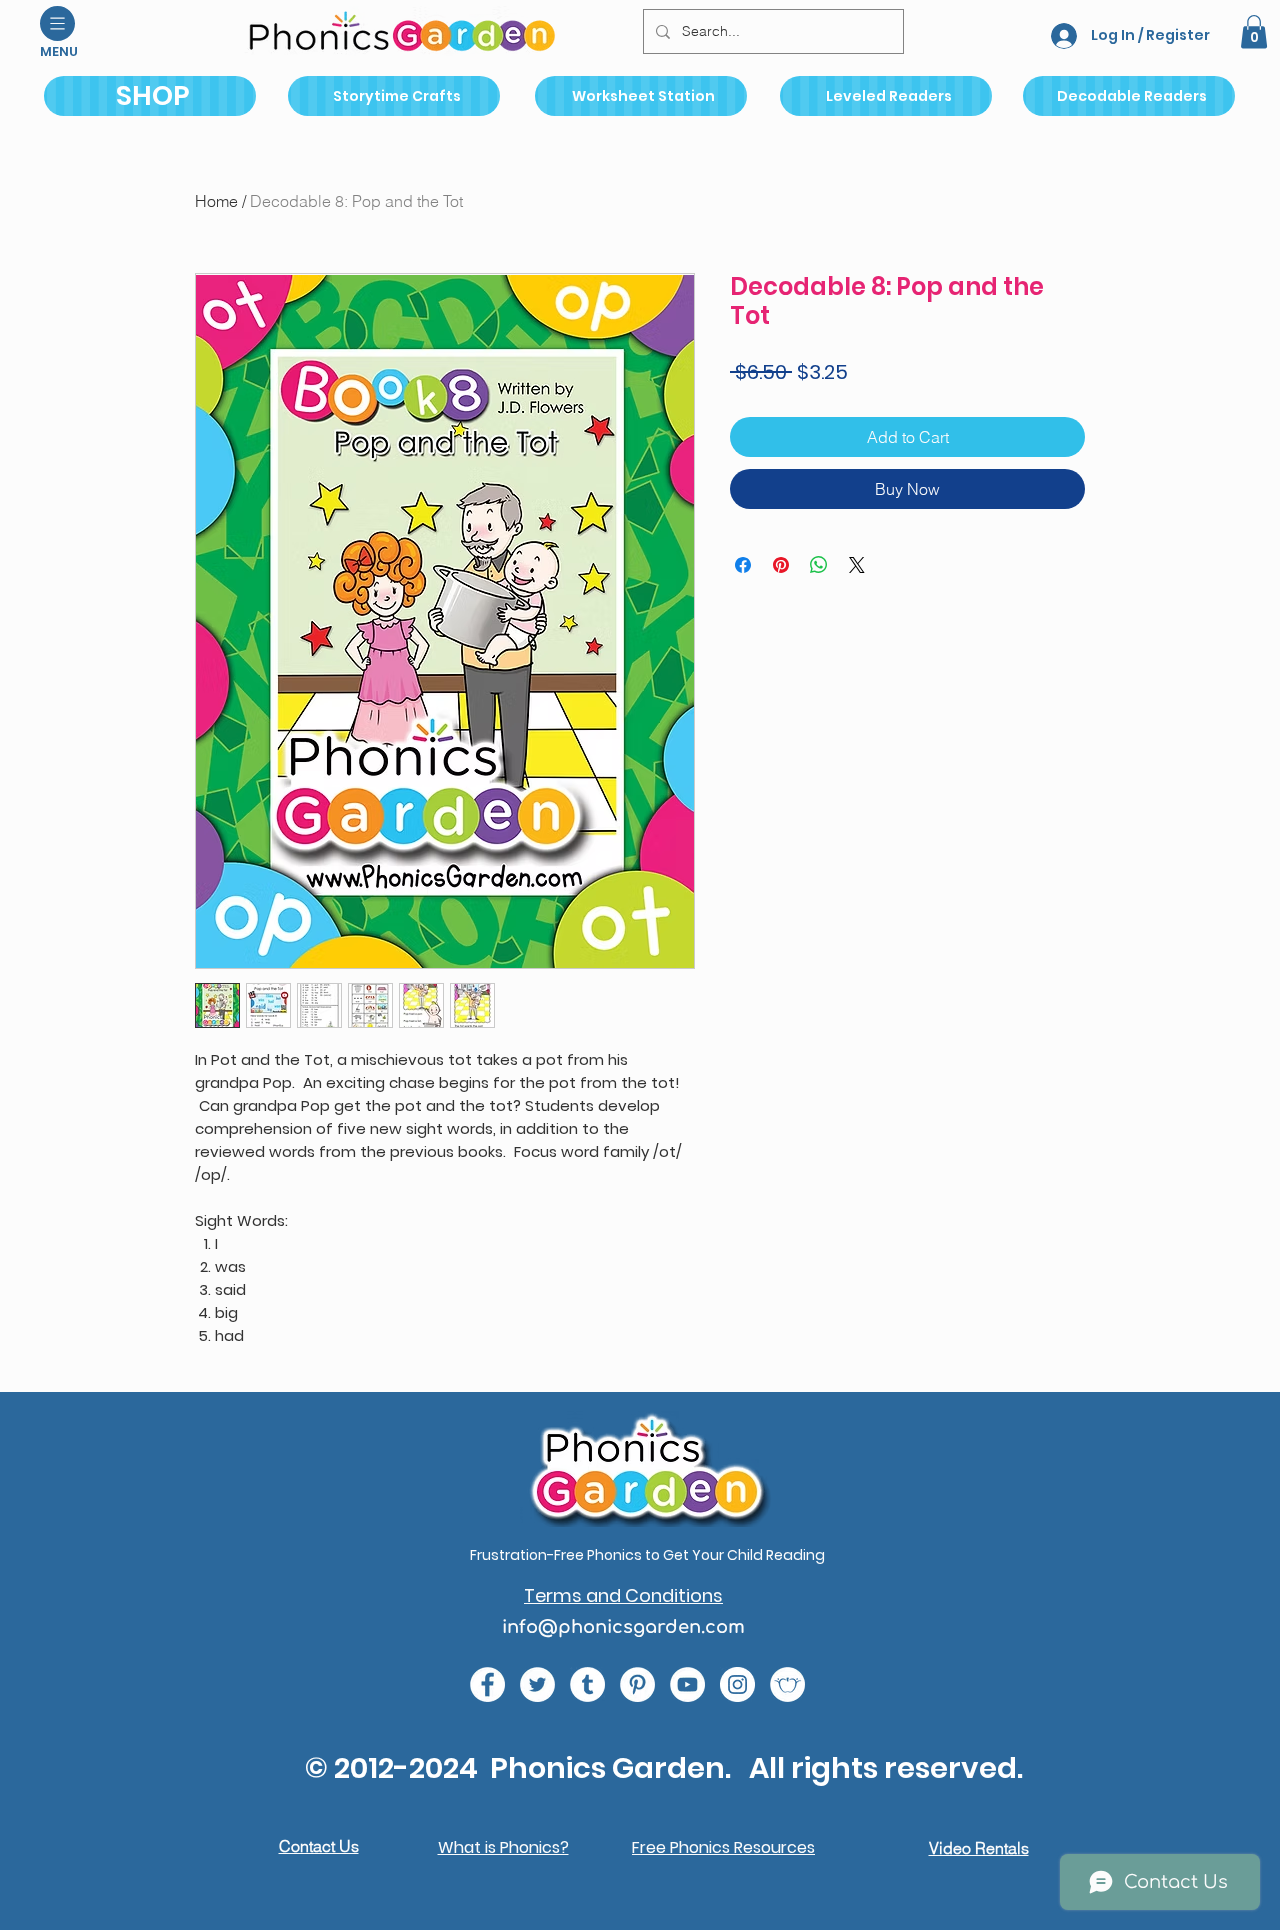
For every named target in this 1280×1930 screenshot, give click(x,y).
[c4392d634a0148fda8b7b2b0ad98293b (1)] (537, 1684)
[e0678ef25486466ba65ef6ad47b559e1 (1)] (487, 1684)
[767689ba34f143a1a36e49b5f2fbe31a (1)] (637, 1684)
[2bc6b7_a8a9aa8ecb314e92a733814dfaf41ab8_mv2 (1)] (787, 1684)
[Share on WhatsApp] (819, 565)
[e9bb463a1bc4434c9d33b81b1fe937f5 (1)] (687, 1684)
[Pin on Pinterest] (781, 565)
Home (216, 201)
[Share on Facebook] (743, 565)
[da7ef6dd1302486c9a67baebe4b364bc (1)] (737, 1684)
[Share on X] (857, 565)
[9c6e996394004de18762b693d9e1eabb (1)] (587, 1684)
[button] (57, 23)
